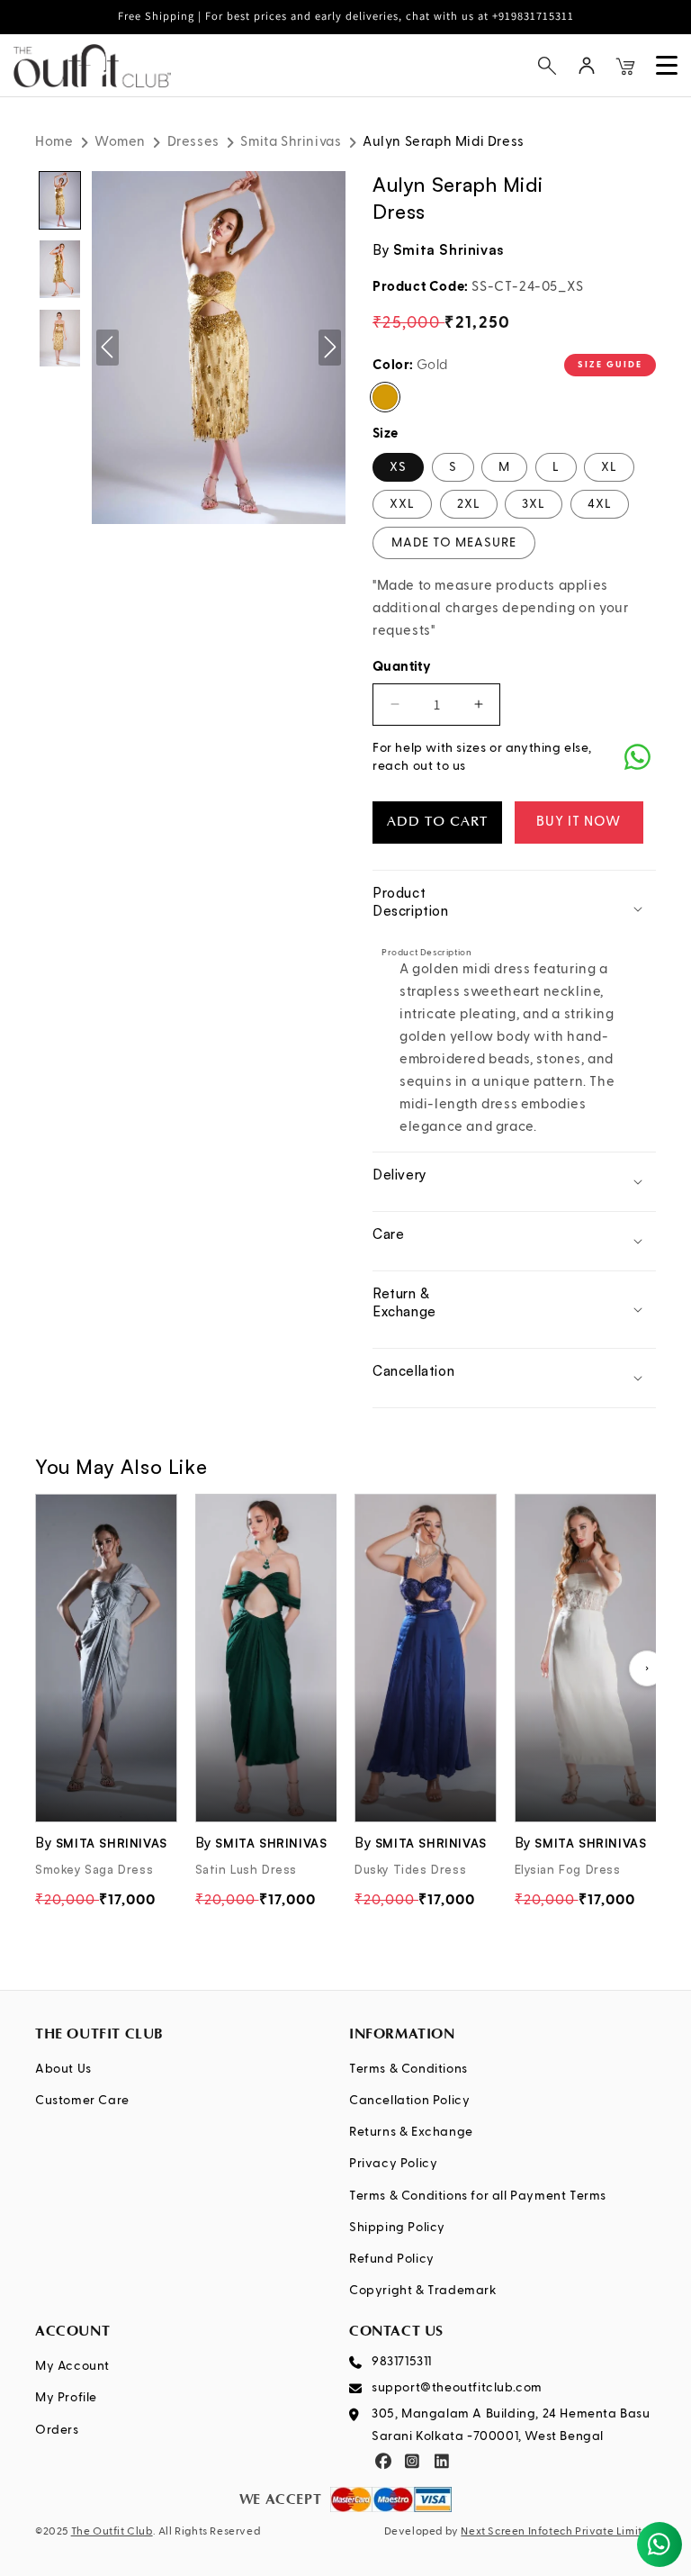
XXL (402, 504)
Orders (57, 2430)
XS (398, 467)
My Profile (66, 2398)
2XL (469, 504)
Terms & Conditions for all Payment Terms (478, 2196)
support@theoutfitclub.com (457, 2388)
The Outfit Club (112, 2532)
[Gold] (385, 397)
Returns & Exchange (411, 2132)
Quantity (402, 667)
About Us (63, 2069)
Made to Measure (454, 543)
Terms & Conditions (408, 2069)
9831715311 (402, 2362)
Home (54, 142)
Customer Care (82, 2101)
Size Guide (610, 365)
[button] (547, 66)
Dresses (193, 142)
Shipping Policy (397, 2228)
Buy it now (579, 822)
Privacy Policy (393, 2164)
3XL (534, 504)
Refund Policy (392, 2259)
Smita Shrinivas (291, 142)
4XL (600, 504)
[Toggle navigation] (667, 65)
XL (609, 467)
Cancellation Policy (409, 2101)
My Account (72, 2366)
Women (120, 142)
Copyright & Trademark (423, 2291)
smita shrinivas (449, 250)
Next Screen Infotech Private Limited (558, 2532)
